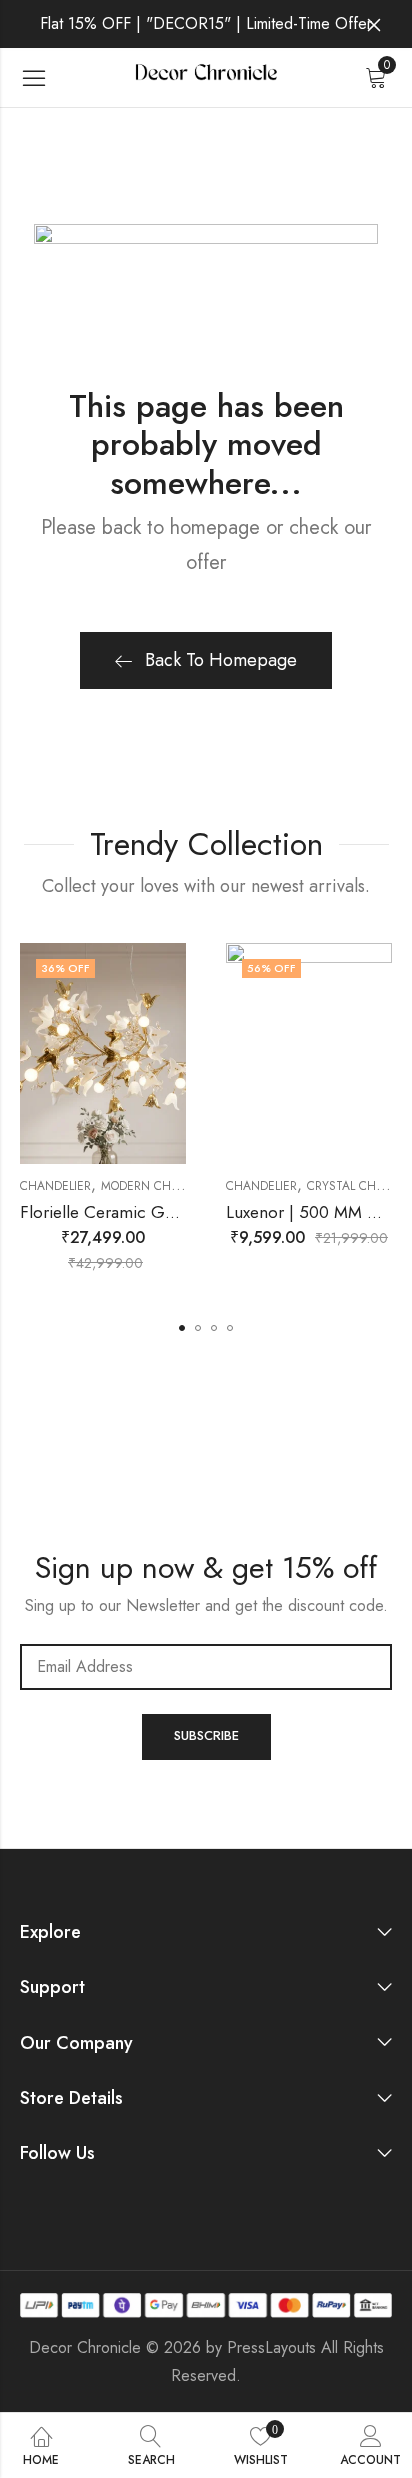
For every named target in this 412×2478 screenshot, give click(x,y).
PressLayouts (271, 2347)
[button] (182, 1328)
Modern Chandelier (163, 1186)
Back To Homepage (221, 660)
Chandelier (55, 1186)
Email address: (206, 1667)
